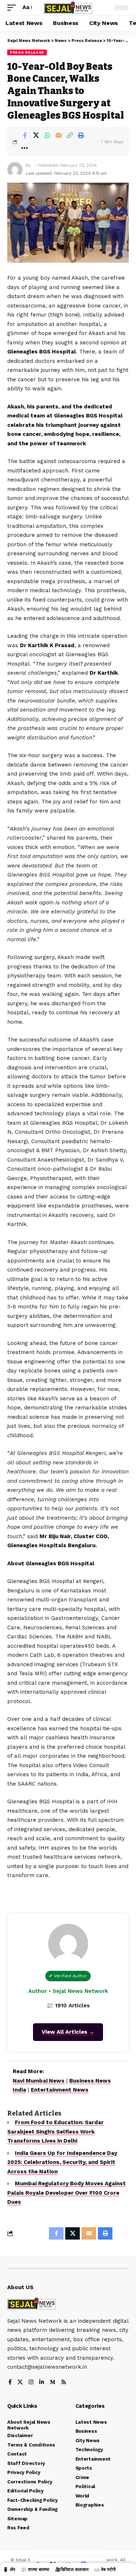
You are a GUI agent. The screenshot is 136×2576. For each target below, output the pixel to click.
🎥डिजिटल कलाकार (72, 2569)
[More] (25, 148)
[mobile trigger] (13, 8)
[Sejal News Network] (68, 7)
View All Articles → (68, 2032)
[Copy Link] (70, 135)
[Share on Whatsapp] (47, 135)
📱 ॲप (9, 2569)
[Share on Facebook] (25, 135)
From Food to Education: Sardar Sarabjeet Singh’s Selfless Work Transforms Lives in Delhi (55, 2132)
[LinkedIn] (42, 2383)
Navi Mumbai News (39, 2081)
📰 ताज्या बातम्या (35, 2569)
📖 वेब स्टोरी (105, 2569)
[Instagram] (31, 2383)
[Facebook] (10, 2383)
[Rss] (64, 2383)
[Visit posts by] (15, 170)
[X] (20, 2383)
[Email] (58, 135)
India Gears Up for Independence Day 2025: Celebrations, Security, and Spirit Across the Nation (62, 2162)
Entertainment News (60, 2090)
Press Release (27, 52)
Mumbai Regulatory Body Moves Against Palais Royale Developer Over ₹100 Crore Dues (67, 2193)
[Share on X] (36, 135)
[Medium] (52, 2383)
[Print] (81, 135)
